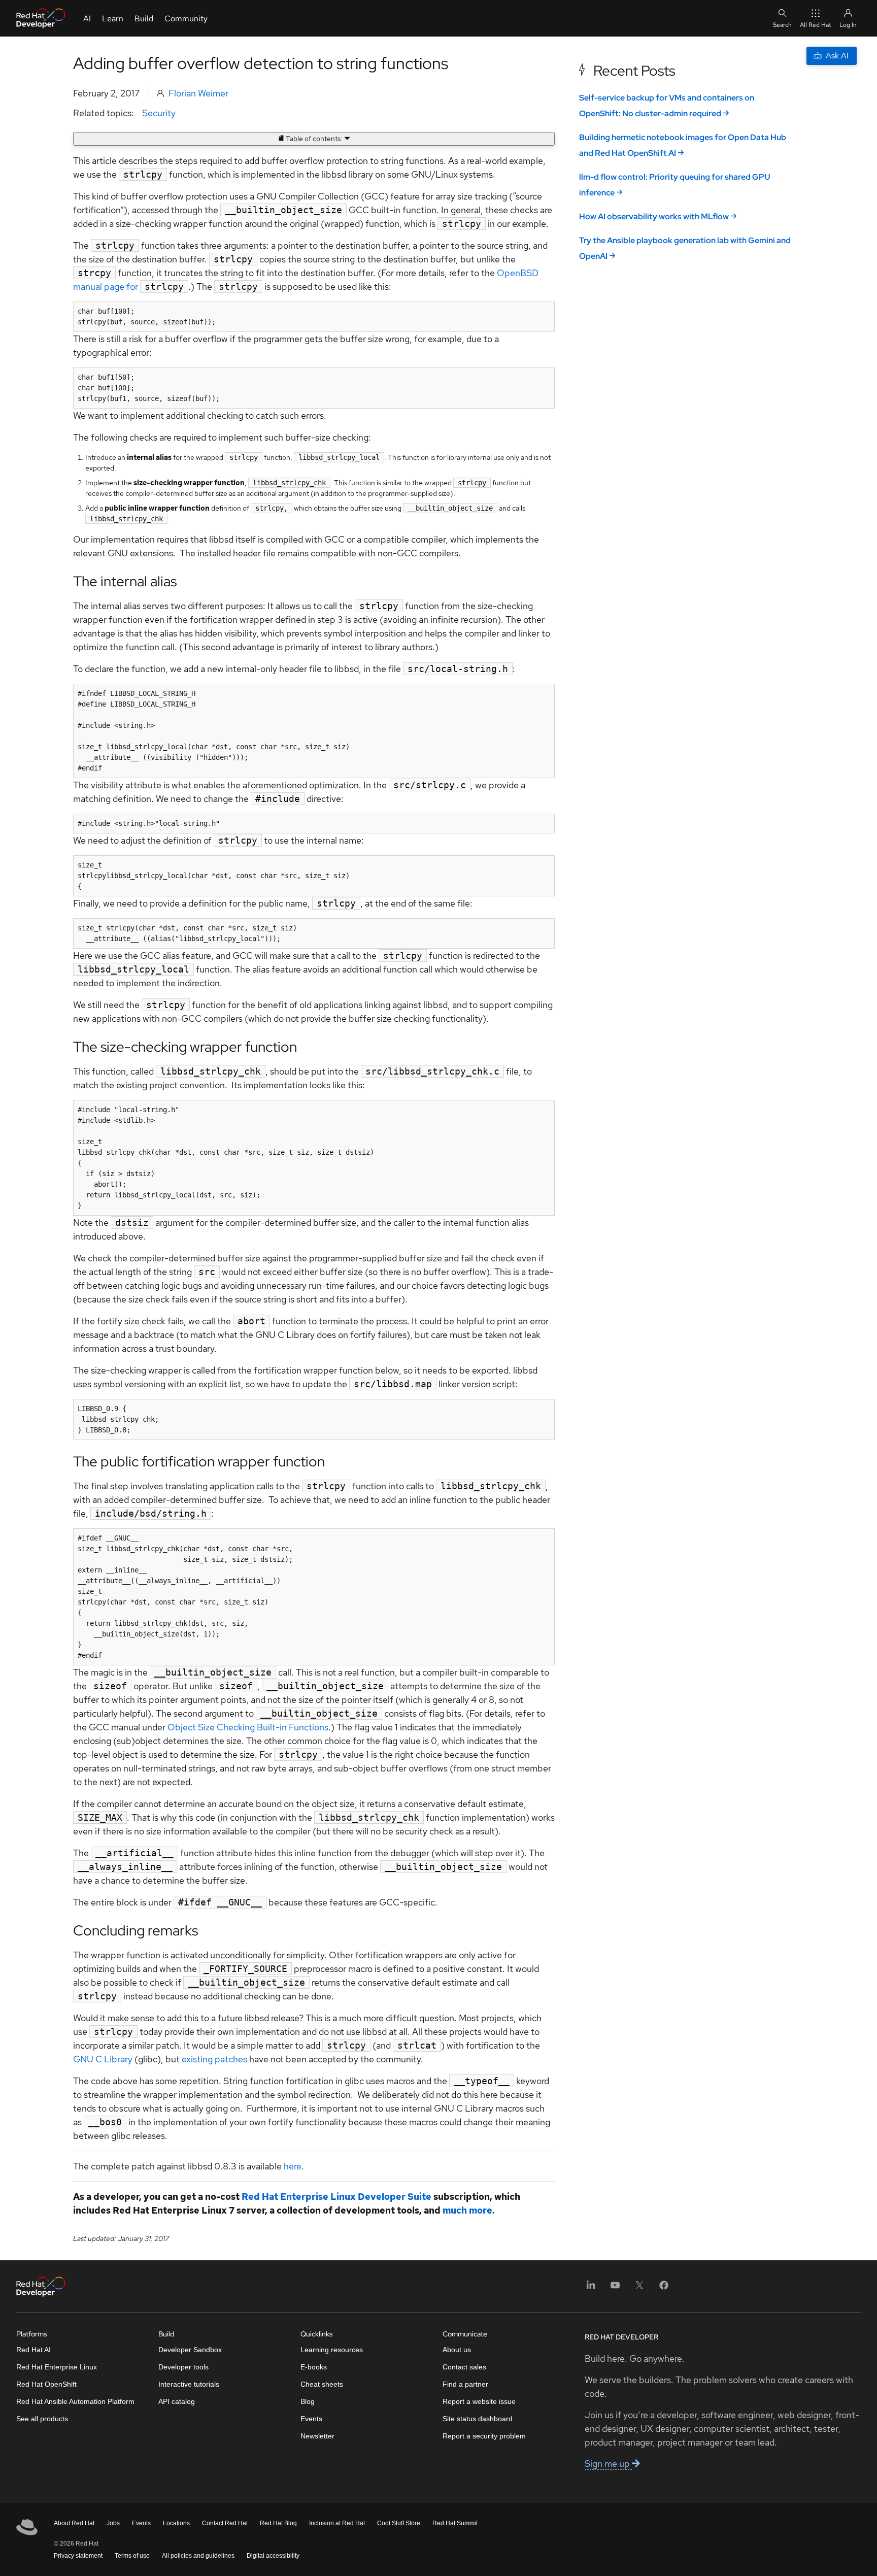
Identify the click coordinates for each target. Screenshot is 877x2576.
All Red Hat (816, 25)
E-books (314, 2367)
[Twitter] (639, 2288)
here (293, 2166)
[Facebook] (664, 2288)
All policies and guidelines (198, 2556)
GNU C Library (104, 2059)
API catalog (177, 2401)
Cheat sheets (322, 2384)
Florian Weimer (198, 93)
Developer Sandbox (190, 2350)
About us (457, 2350)
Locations (176, 2523)
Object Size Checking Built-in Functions (248, 1727)
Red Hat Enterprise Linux (57, 2367)
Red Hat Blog (278, 2523)
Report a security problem (484, 2436)
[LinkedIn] (591, 2288)
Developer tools (183, 2367)
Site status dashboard (478, 2419)
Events (311, 2419)
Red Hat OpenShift (46, 2384)
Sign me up (608, 2464)
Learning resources (332, 2350)
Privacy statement (78, 2556)
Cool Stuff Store (399, 2523)
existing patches (214, 2059)
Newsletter (317, 2436)
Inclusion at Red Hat (337, 2523)
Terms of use (132, 2556)
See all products (42, 2419)
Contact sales (464, 2367)
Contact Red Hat (225, 2523)
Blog (308, 2401)
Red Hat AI (33, 2350)
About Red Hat (74, 2523)
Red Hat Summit (455, 2523)
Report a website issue (479, 2401)
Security (159, 113)
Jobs (113, 2523)
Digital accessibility (273, 2556)
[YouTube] (615, 2288)
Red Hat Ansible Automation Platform (75, 2401)
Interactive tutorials (189, 2384)
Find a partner (465, 2384)
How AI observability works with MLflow (654, 216)
